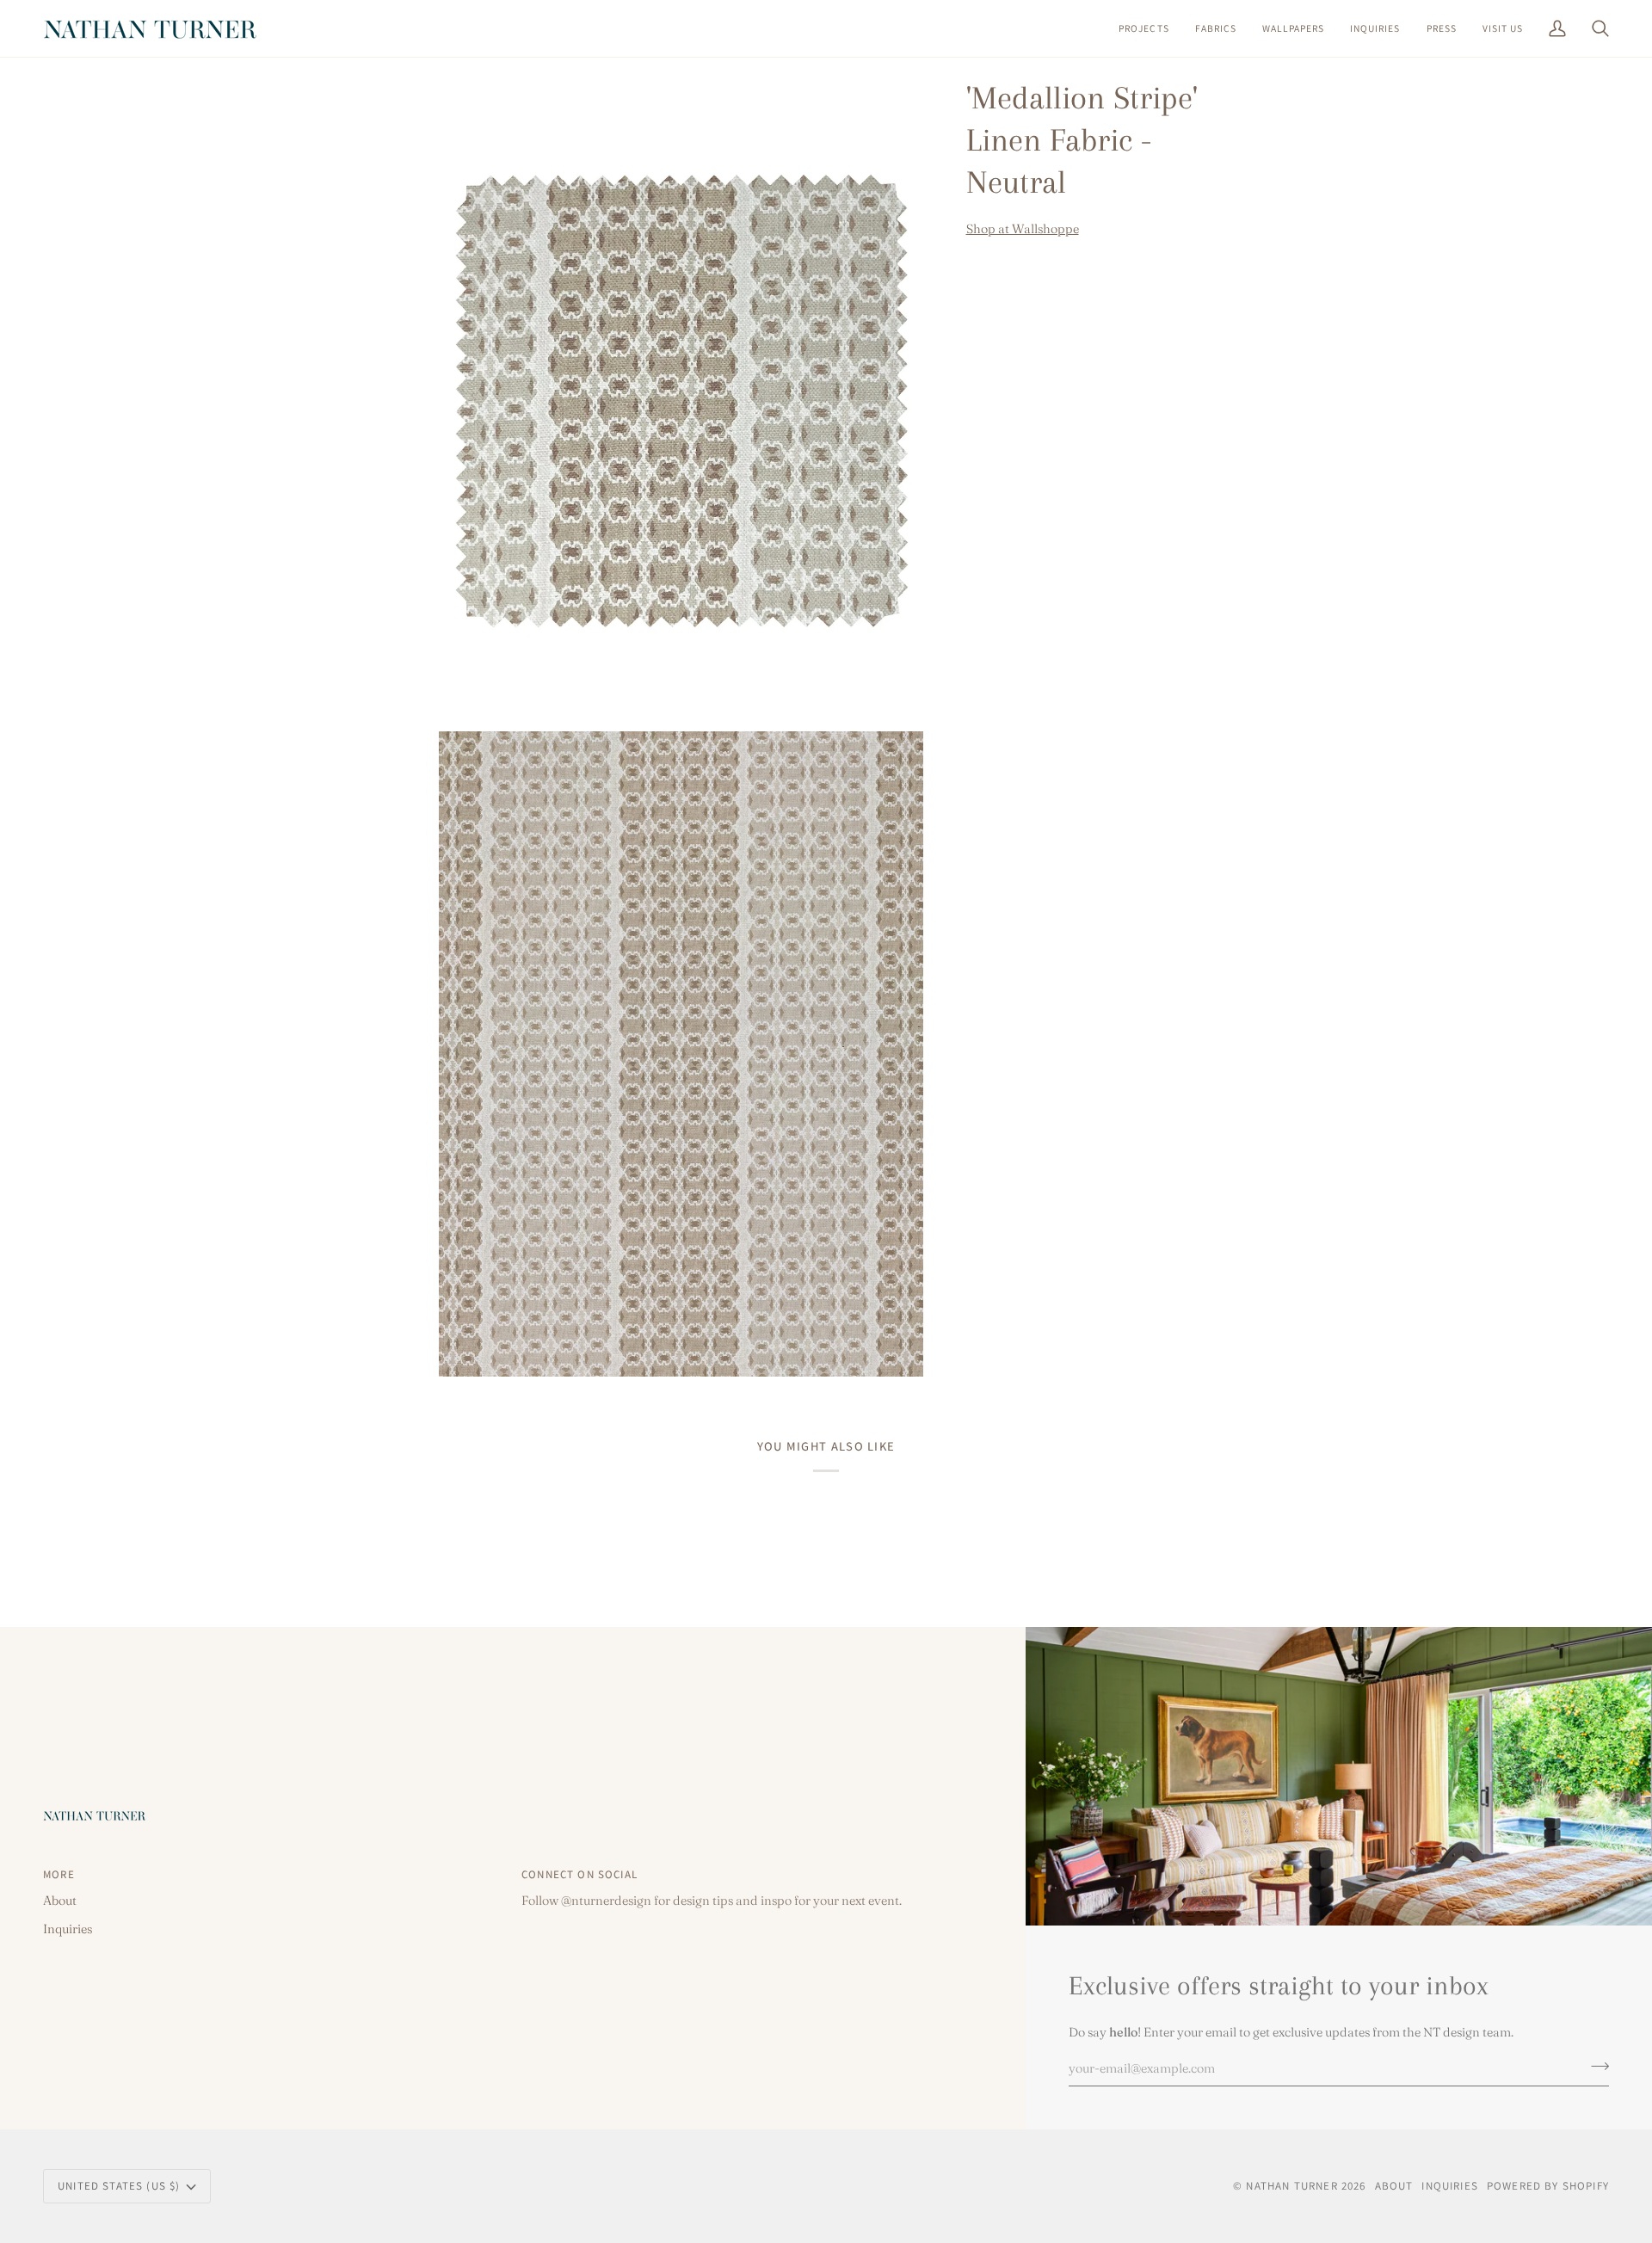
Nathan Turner (1291, 2186)
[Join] (1595, 2066)
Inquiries (68, 1929)
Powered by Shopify (1548, 2186)
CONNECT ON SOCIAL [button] (579, 1874)
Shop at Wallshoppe (1023, 230)
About (60, 1901)
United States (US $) (119, 2186)
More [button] (59, 1874)
